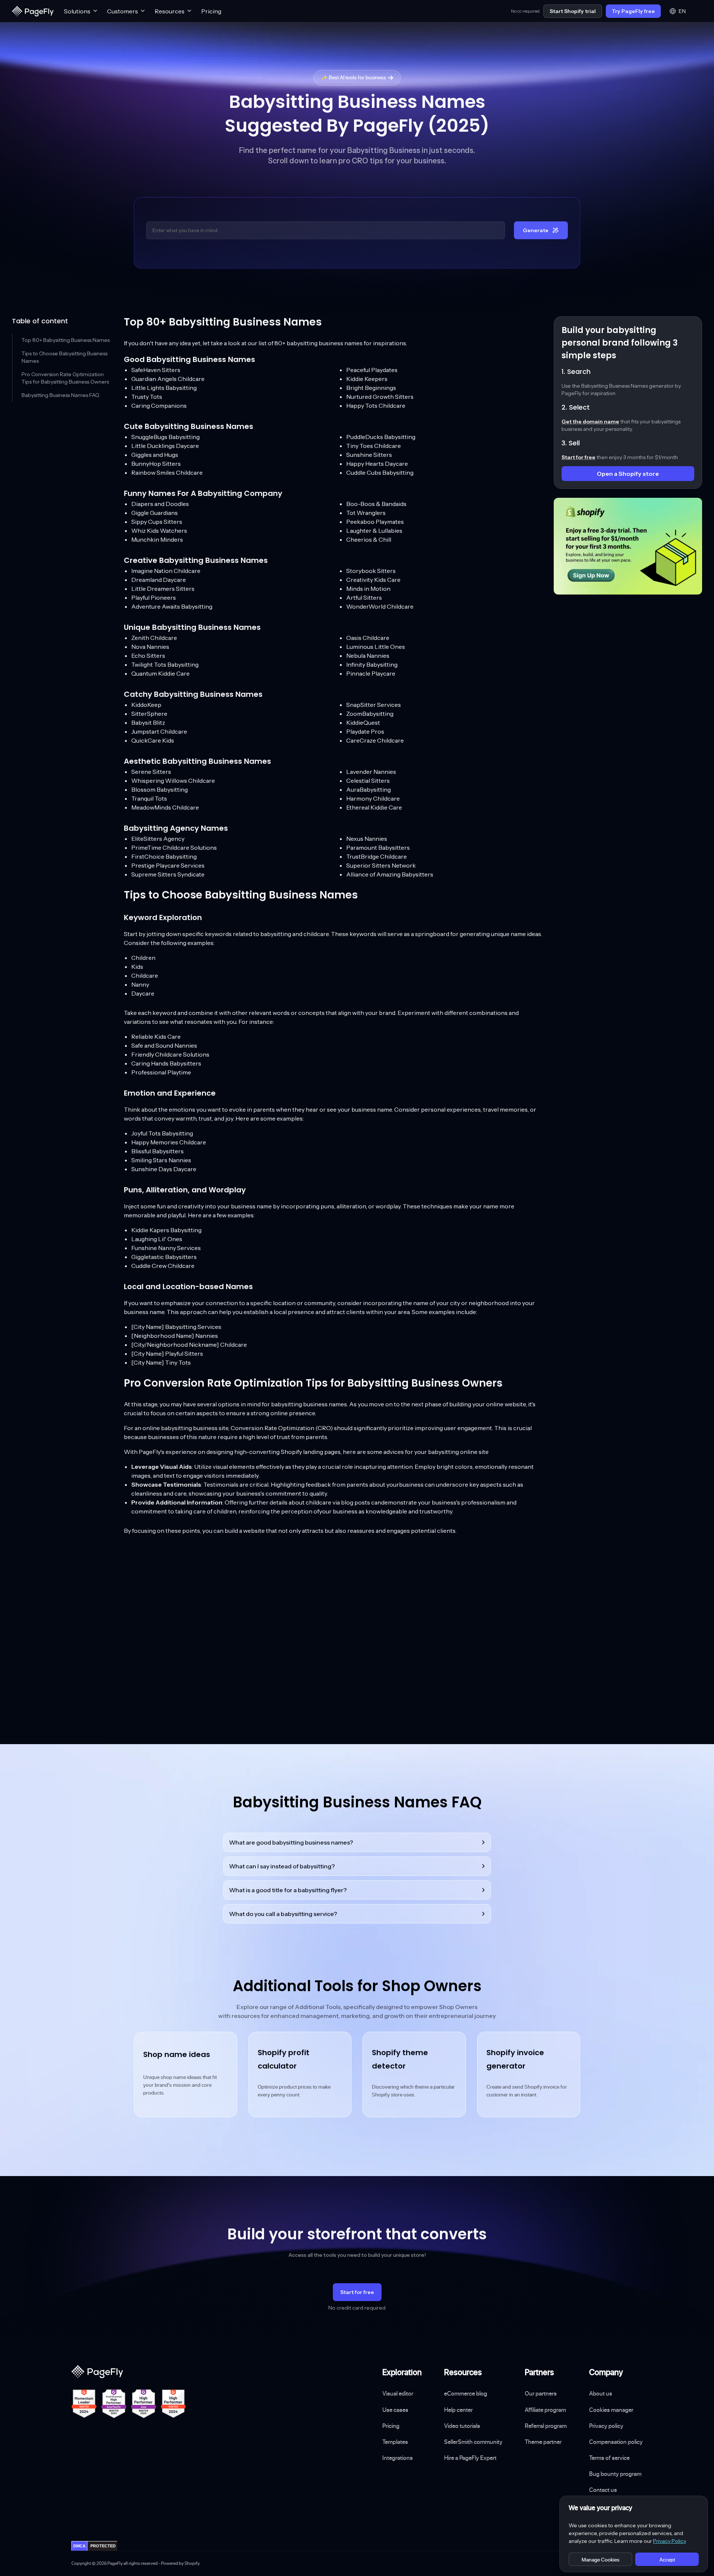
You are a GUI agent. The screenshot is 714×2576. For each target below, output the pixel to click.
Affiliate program (545, 2410)
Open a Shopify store (628, 474)
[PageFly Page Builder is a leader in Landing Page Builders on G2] (84, 2404)
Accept (667, 2559)
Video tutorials (462, 2426)
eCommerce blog (466, 2393)
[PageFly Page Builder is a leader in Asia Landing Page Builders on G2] (144, 2404)
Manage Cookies (601, 2559)
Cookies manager (611, 2410)
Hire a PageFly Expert (470, 2458)
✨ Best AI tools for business (354, 77)
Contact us (603, 2490)
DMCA (79, 2546)
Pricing (211, 11)
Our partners (541, 2393)
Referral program (546, 2426)
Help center (458, 2410)
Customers (123, 11)
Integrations (398, 2458)
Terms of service (609, 2458)
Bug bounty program (615, 2474)
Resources (170, 11)
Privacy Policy (670, 2541)
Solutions (77, 11)
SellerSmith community (473, 2442)
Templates (395, 2442)
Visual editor (398, 2393)
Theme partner (543, 2442)
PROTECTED (103, 2546)
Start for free (357, 2292)
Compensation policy (616, 2442)
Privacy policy (606, 2426)
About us (601, 2393)
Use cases (395, 2410)
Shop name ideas (177, 2054)
